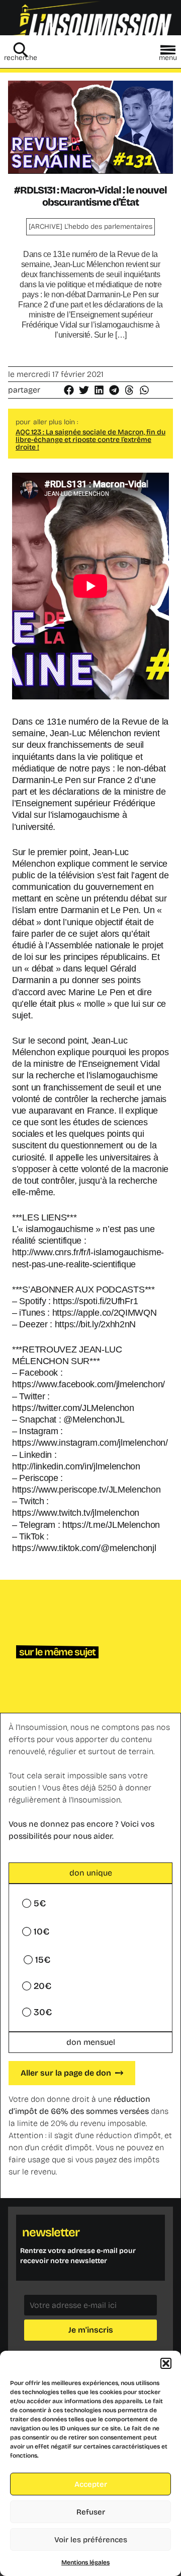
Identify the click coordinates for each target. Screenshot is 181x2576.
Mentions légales (85, 2562)
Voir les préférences (91, 2540)
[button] (166, 2363)
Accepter (91, 2484)
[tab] (90, 1873)
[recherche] (21, 50)
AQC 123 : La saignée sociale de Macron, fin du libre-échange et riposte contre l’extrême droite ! (90, 440)
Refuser (91, 2512)
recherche (21, 58)
